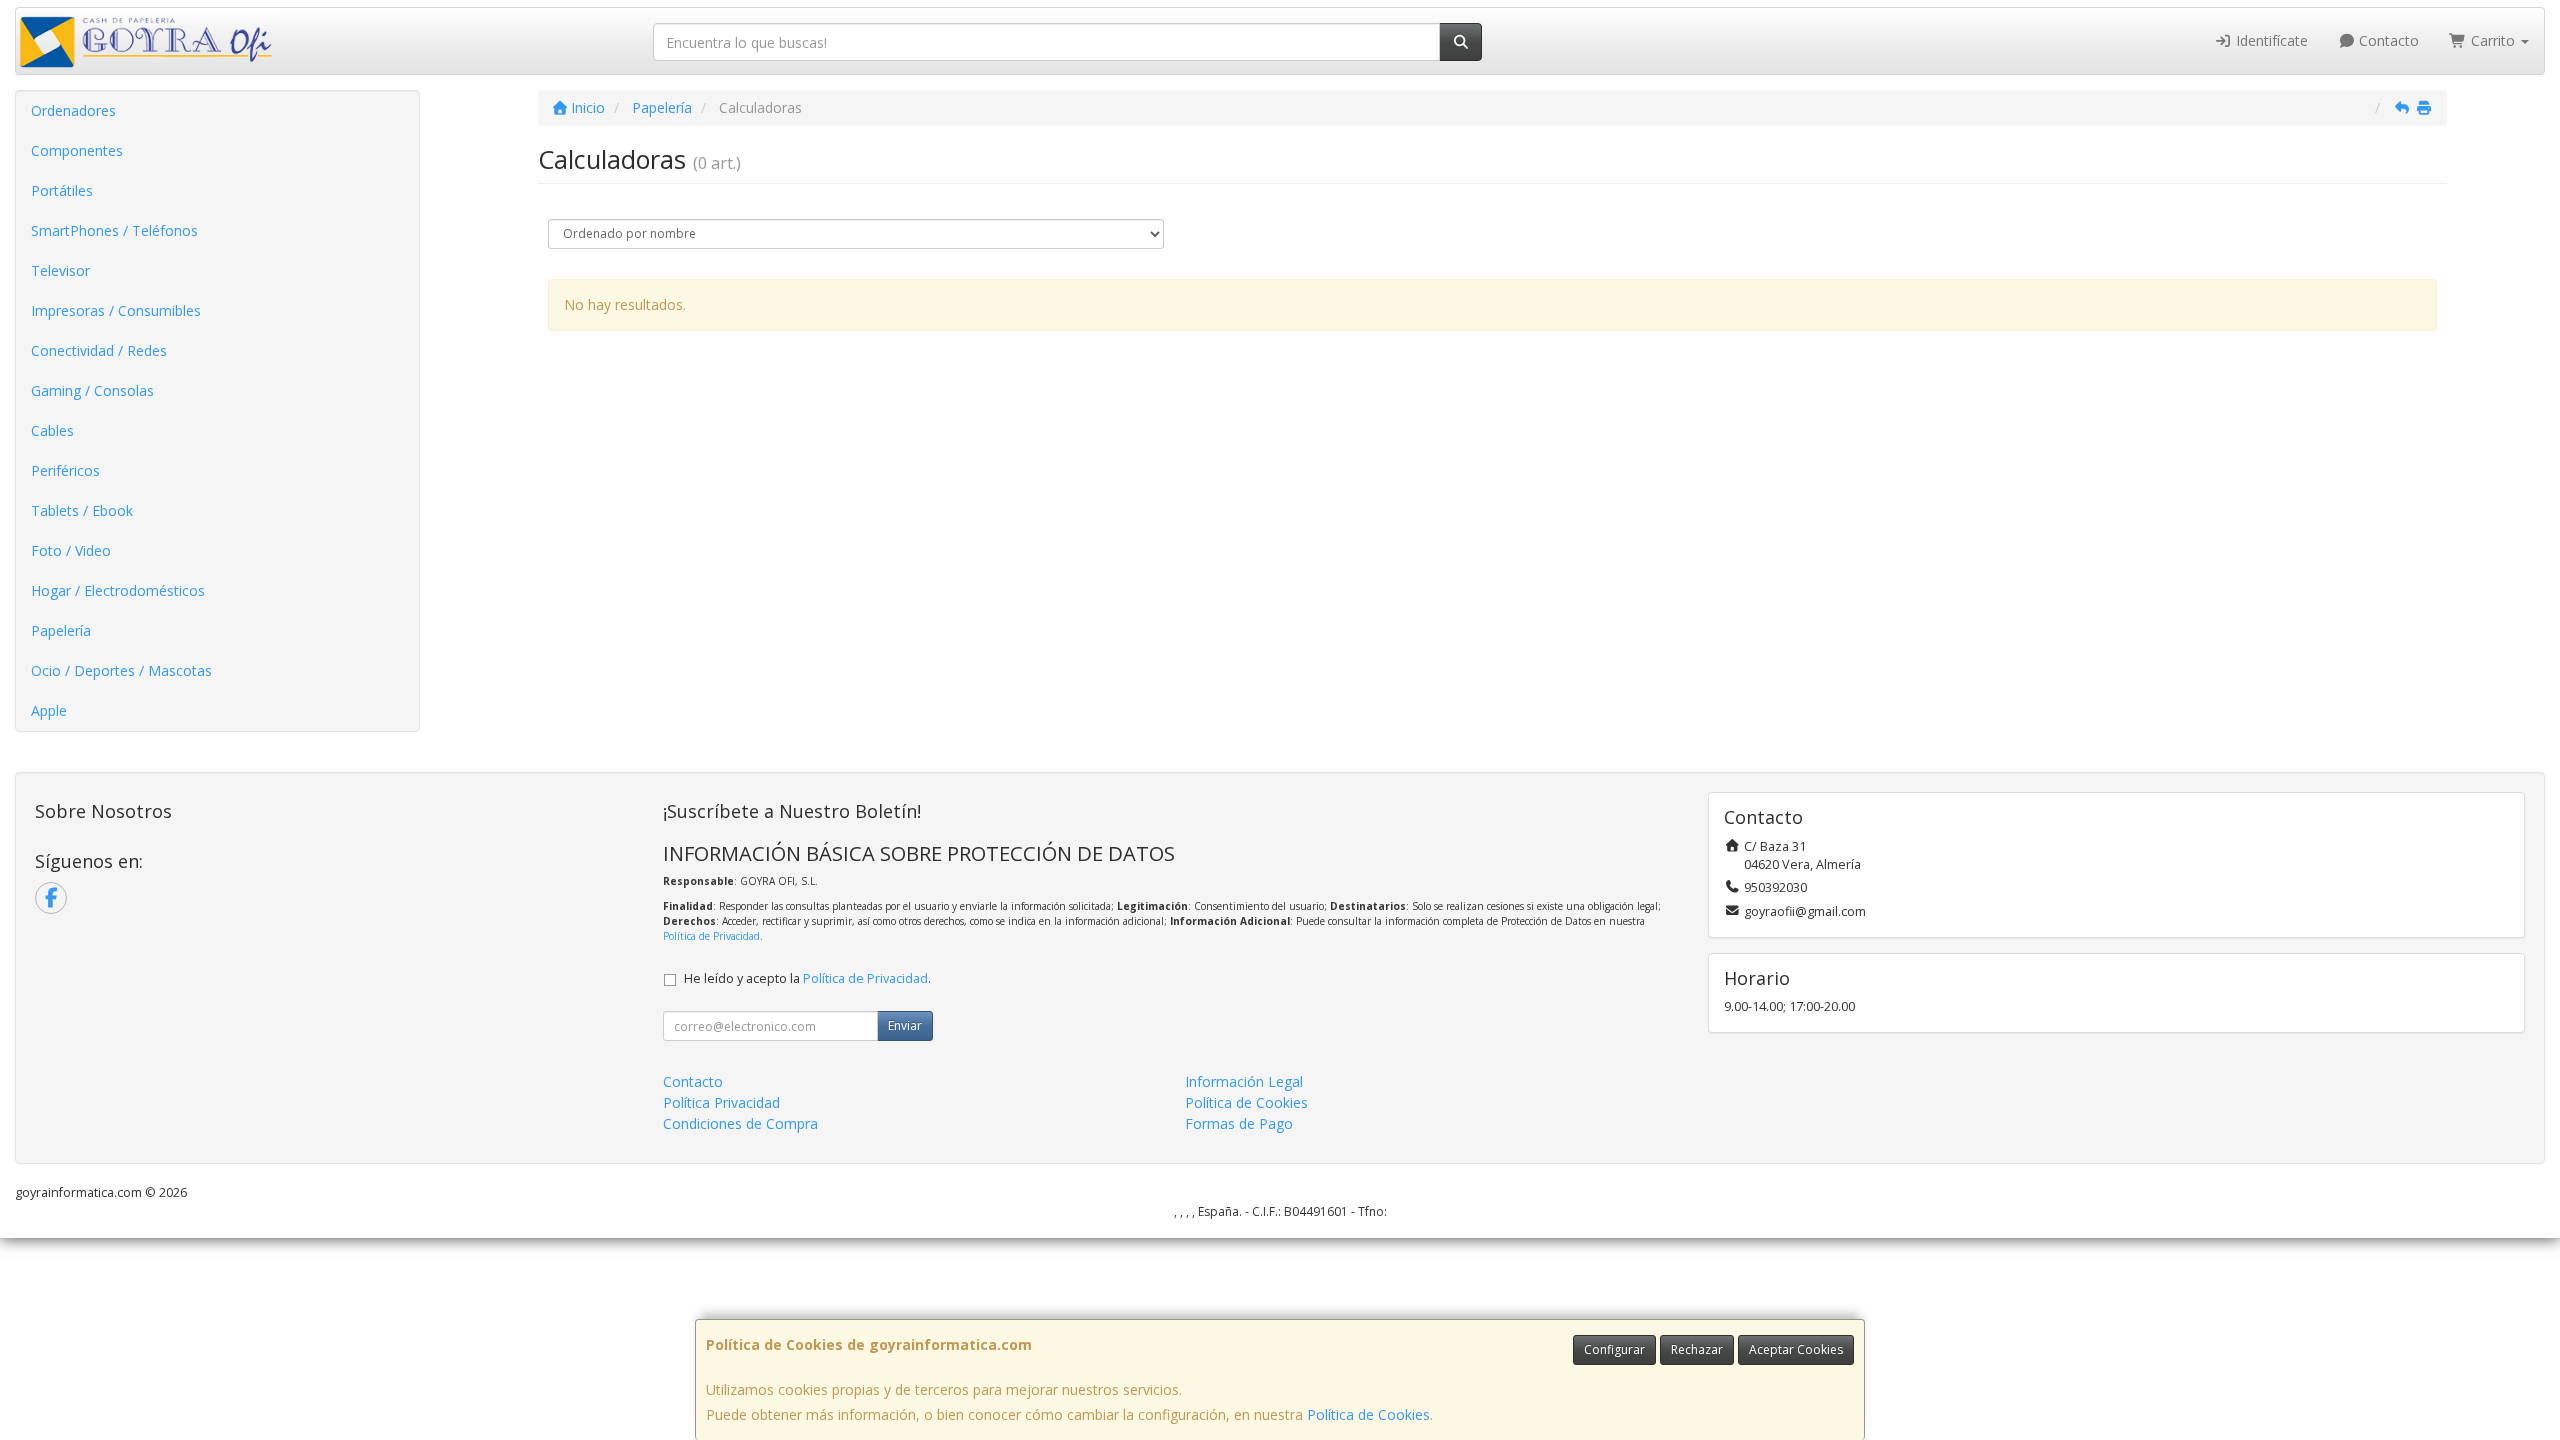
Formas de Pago (1239, 1123)
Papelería (61, 630)
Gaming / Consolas (92, 390)
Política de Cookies (1368, 1414)
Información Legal (1244, 1081)
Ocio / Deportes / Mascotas (121, 670)
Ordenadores (73, 110)
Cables (52, 430)
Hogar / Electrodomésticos (118, 590)
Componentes (77, 150)
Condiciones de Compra (740, 1123)
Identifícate (2270, 40)
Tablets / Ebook (82, 510)
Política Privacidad (721, 1102)
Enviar (905, 1025)
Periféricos (65, 470)
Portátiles (62, 190)
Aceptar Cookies (1796, 1349)
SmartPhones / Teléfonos (114, 230)
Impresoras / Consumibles (116, 310)
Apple (49, 710)
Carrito (2493, 40)
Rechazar (1697, 1349)
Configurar (1614, 1349)
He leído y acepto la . (807, 978)
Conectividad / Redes (99, 350)
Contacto (2387, 40)
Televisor (60, 270)
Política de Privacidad (711, 936)
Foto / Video (71, 550)
